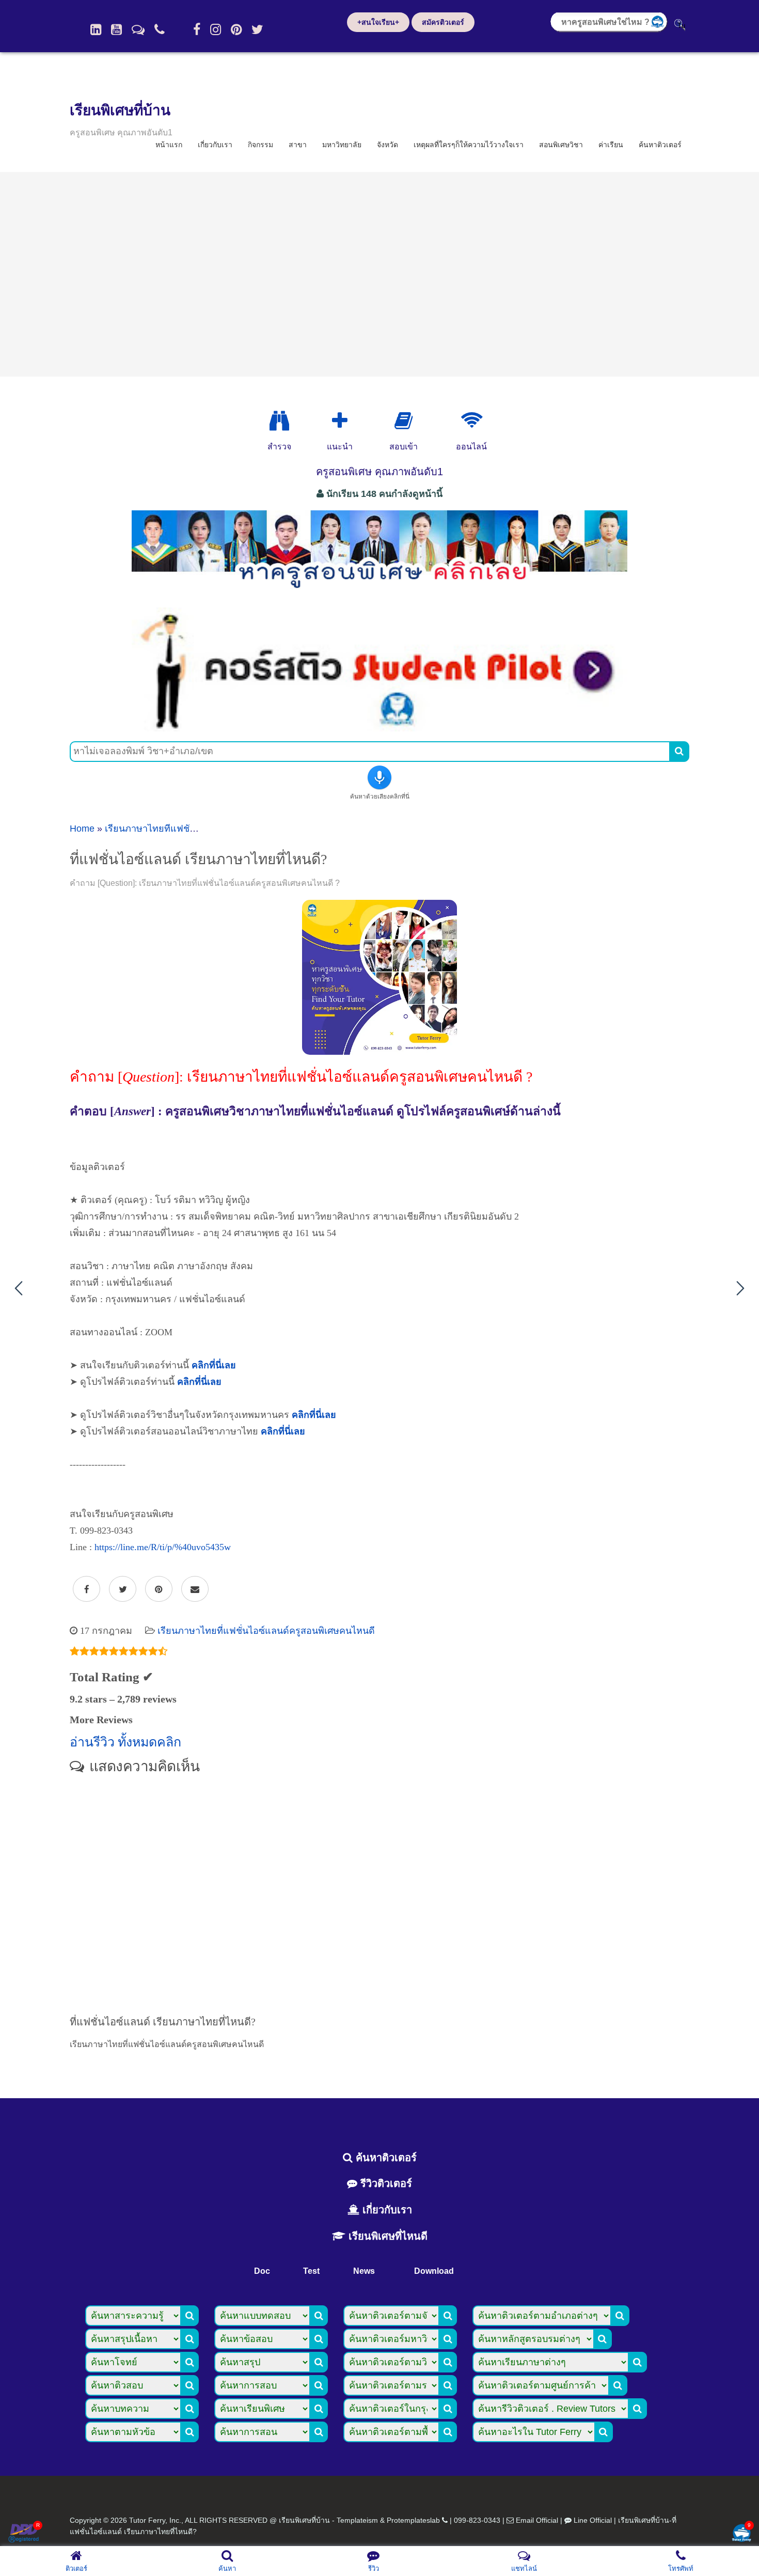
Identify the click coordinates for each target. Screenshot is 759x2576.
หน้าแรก (169, 145)
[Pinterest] (236, 29)
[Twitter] (257, 29)
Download (434, 2271)
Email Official (537, 2520)
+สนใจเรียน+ (378, 22)
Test (311, 2271)
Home (82, 829)
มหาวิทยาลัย (342, 145)
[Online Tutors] (472, 421)
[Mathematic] (340, 421)
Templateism (357, 2520)
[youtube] (116, 29)
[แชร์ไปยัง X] (123, 1589)
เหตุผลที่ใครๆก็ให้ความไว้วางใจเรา (469, 145)
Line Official (593, 2520)
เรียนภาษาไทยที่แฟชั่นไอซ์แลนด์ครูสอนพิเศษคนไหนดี (266, 1631)
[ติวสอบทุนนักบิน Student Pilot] (379, 728)
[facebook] (197, 29)
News (364, 2271)
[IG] (216, 29)
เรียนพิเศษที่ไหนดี (386, 2236)
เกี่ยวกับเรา (215, 145)
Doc (262, 2271)
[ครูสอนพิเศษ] (379, 594)
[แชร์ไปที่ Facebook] (86, 1589)
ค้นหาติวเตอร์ (660, 145)
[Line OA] (138, 29)
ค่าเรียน (611, 145)
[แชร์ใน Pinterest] (159, 1589)
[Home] (96, 29)
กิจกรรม (260, 145)
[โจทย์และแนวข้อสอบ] (741, 2534)
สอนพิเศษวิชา (561, 145)
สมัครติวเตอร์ (443, 22)
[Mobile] (160, 29)
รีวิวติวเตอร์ (385, 2183)
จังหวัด (388, 145)
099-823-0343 (477, 2520)
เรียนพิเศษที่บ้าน (120, 110)
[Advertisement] (379, 274)
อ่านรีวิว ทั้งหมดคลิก (125, 1742)
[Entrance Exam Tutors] (404, 421)
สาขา (298, 145)
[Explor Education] (279, 421)
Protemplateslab (413, 2520)
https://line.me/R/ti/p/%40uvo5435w (163, 1547)
